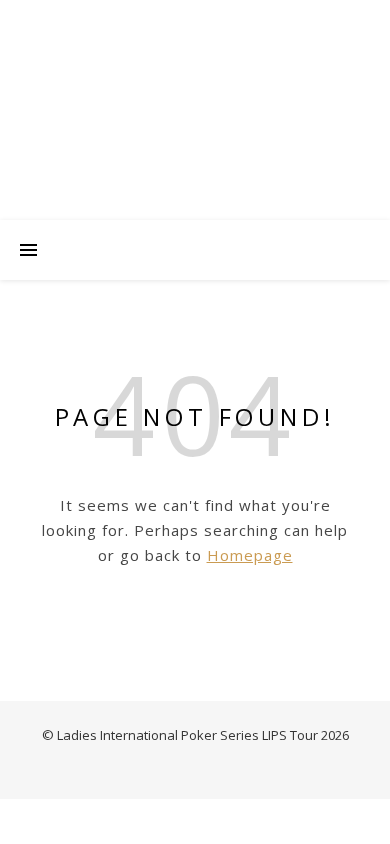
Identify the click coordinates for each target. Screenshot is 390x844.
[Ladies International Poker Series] (195, 130)
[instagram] (196, 20)
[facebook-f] (153, 20)
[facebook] (223, 20)
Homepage (250, 555)
